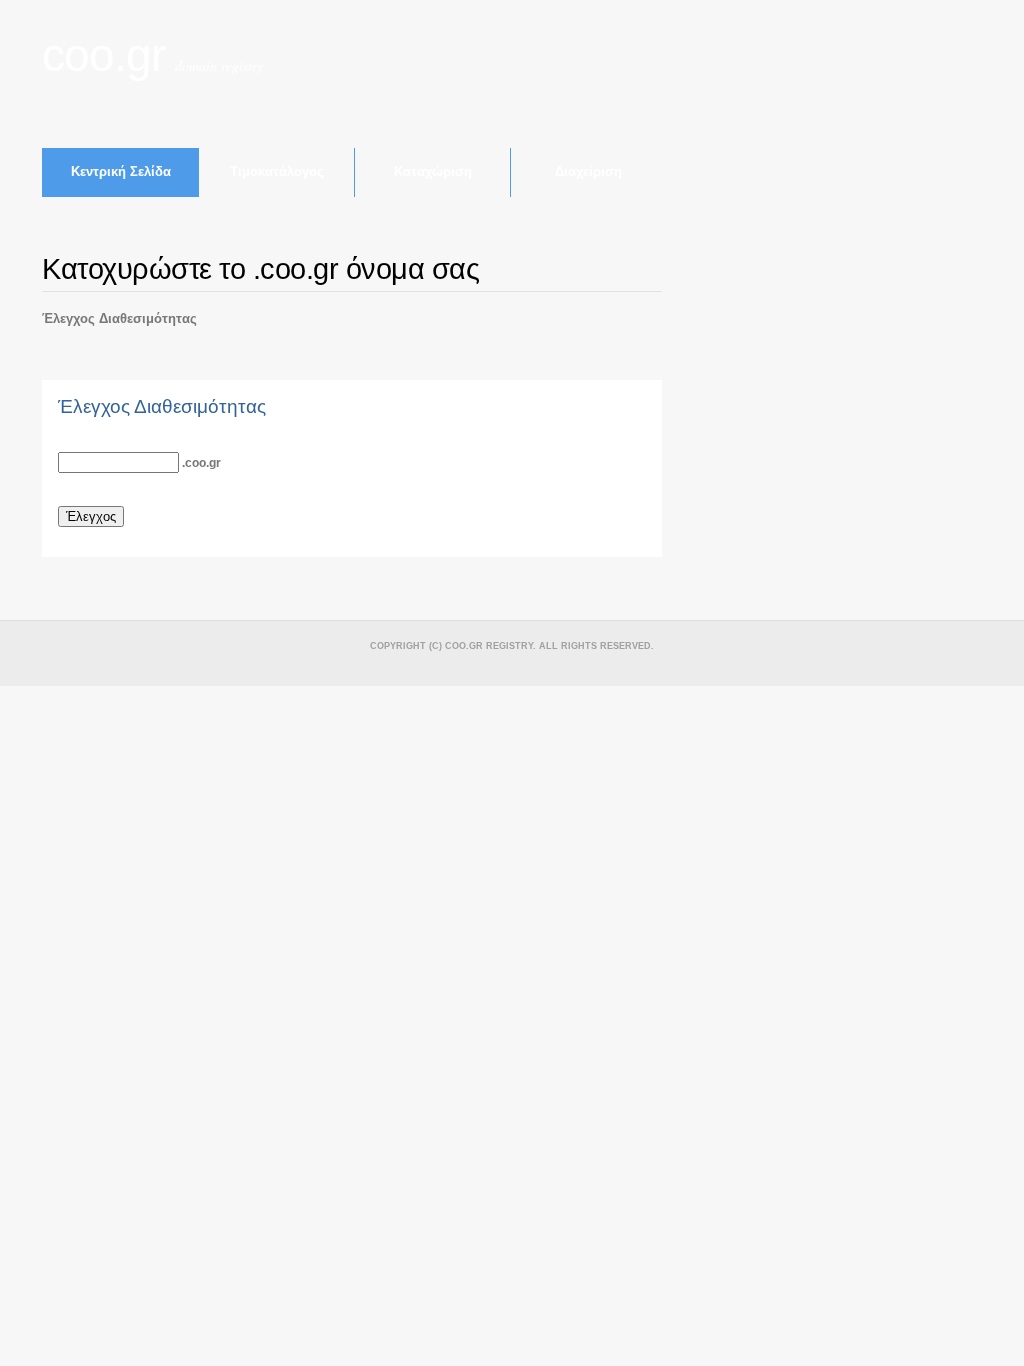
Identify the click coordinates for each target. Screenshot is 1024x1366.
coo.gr (103, 55)
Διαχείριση (588, 171)
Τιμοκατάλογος (277, 171)
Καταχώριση (433, 171)
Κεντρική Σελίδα (121, 171)
